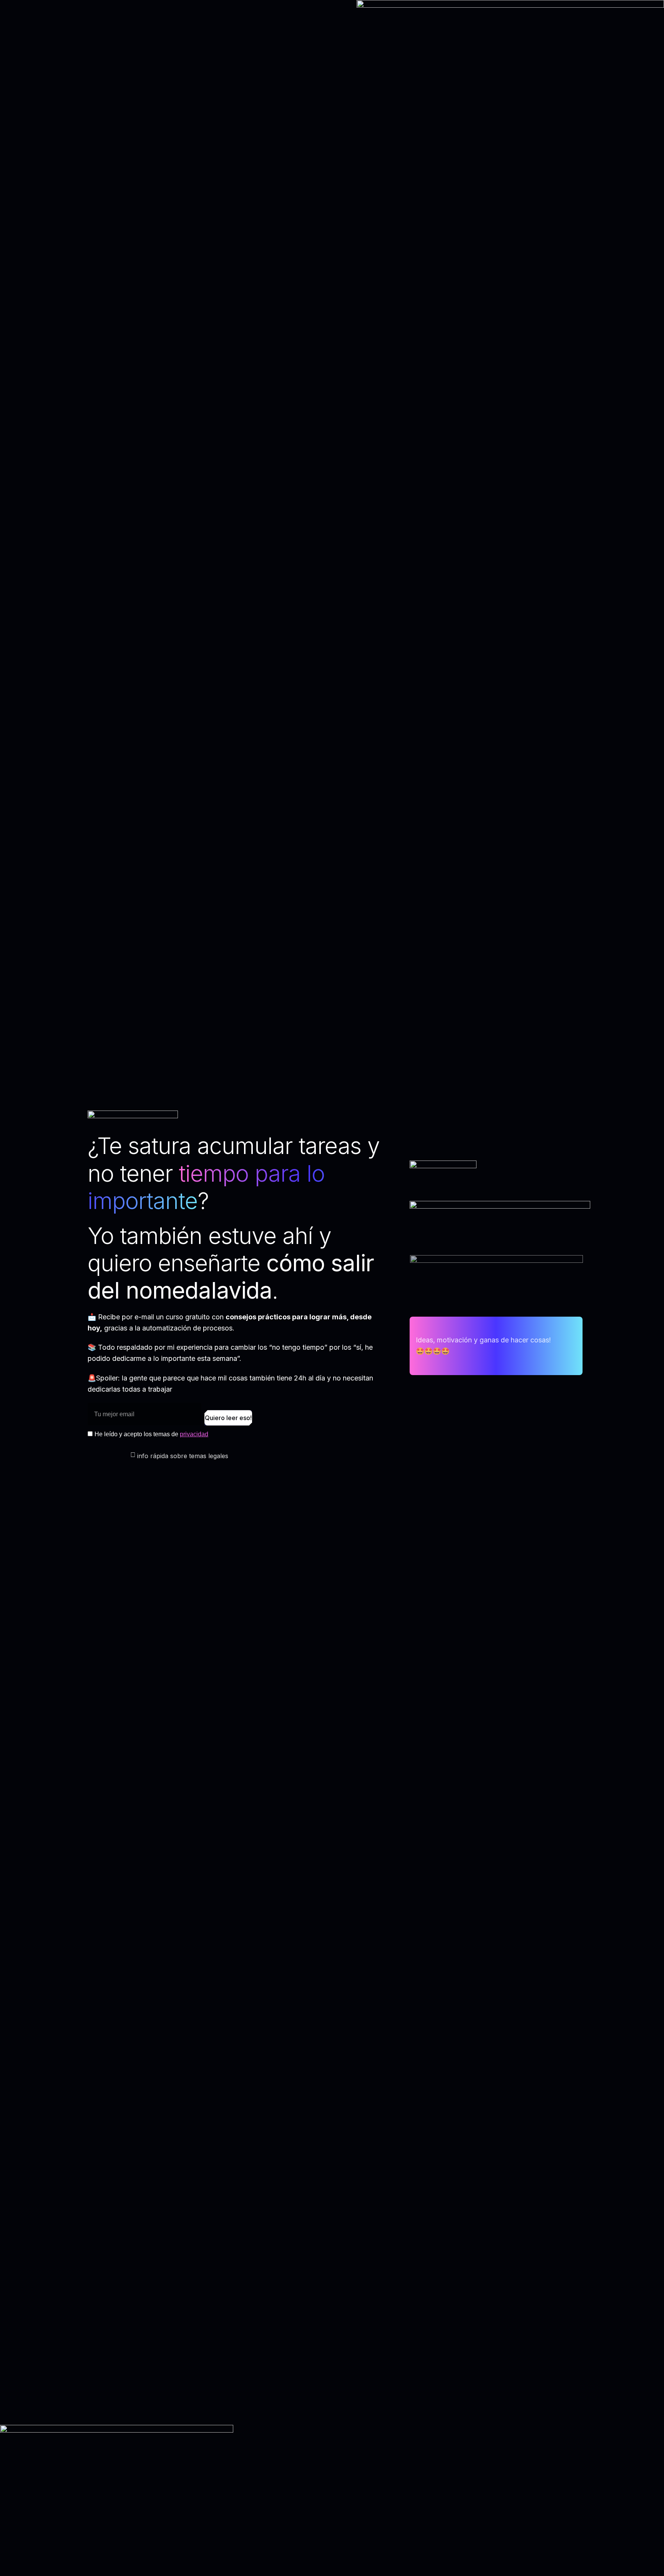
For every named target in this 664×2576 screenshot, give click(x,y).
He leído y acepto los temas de (151, 1434)
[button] (242, 1456)
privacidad (194, 1434)
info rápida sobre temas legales (183, 1456)
